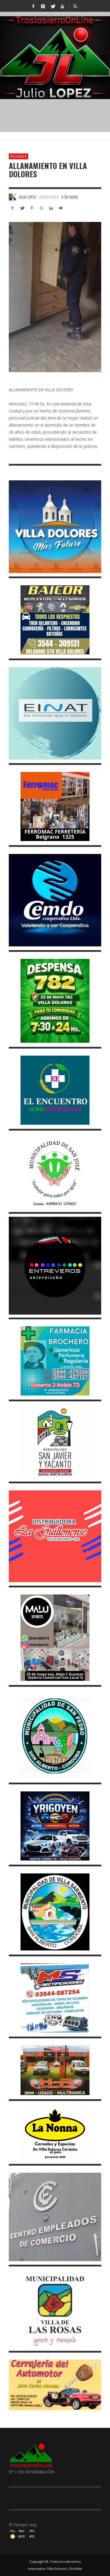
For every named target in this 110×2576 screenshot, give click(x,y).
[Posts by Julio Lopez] (12, 197)
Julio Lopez (28, 197)
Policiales (18, 156)
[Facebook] (33, 6)
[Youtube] (62, 6)
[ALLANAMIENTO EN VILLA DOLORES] (55, 297)
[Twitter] (53, 6)
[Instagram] (43, 6)
